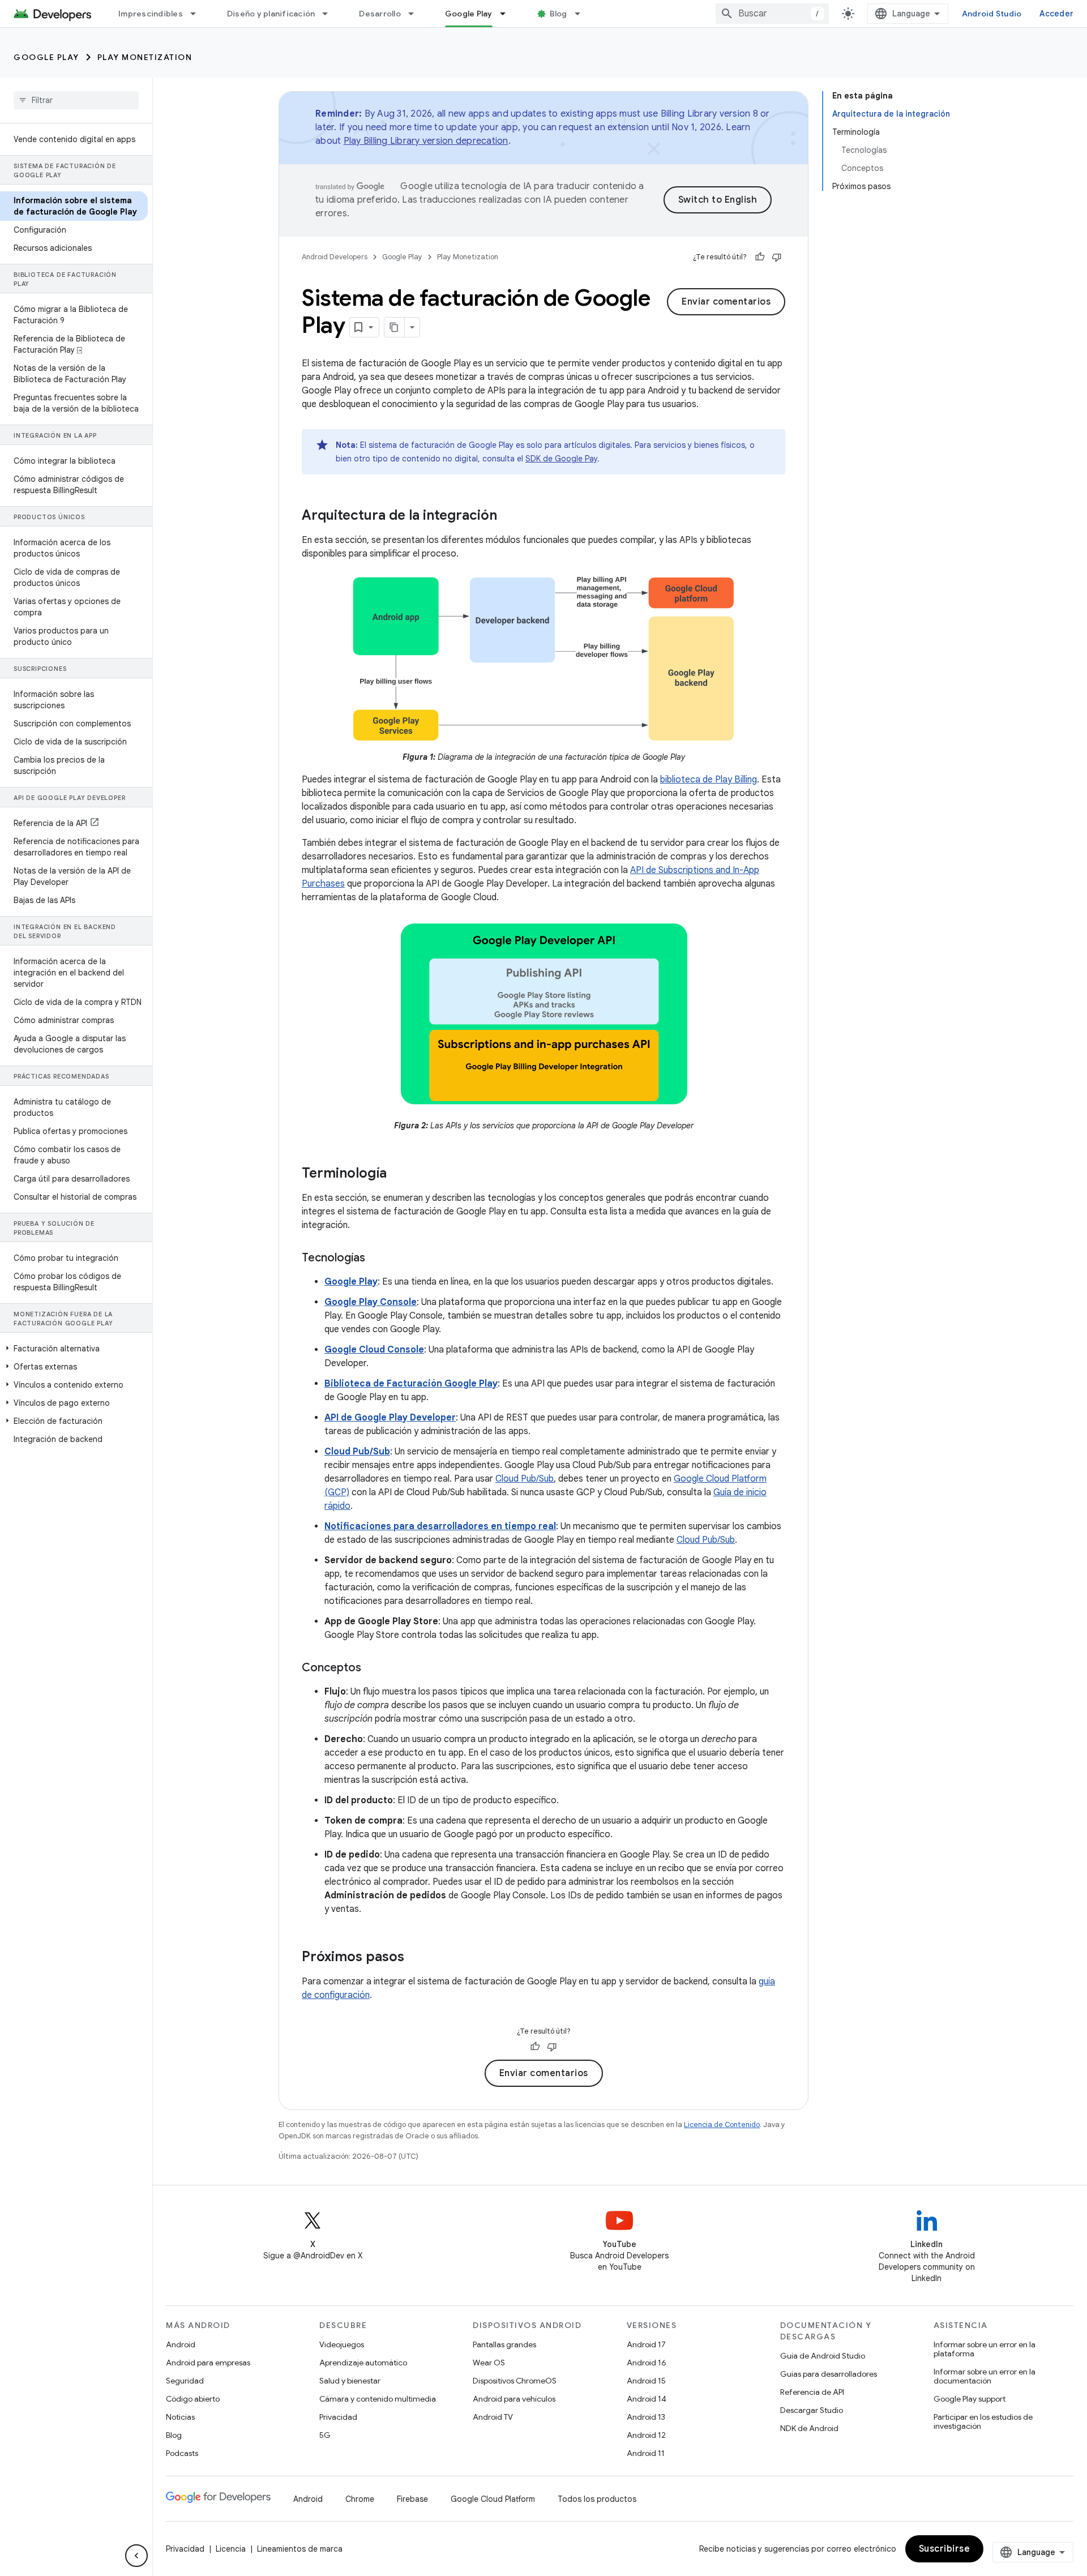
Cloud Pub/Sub (525, 1479)
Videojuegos (342, 2344)
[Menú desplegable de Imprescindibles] (198, 14)
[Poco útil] (777, 257)
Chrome (360, 2499)
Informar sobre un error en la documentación (985, 2376)
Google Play (469, 14)
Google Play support (970, 2399)
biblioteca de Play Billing (709, 780)
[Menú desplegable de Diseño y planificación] (330, 14)
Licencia (231, 2549)
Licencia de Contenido (722, 2124)
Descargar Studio (812, 2410)
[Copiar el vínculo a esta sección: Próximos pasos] (416, 1958)
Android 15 (646, 2381)
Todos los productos (597, 2499)
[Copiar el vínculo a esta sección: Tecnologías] (376, 1259)
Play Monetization (145, 57)
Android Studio (992, 14)
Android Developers (335, 257)
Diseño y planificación (271, 14)
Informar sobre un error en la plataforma (985, 2349)
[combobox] (772, 14)
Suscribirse (945, 2549)
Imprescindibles (151, 14)
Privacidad (338, 2417)
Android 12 (646, 2435)
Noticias (180, 2417)
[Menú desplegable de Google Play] (508, 14)
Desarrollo (380, 14)
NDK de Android (809, 2428)
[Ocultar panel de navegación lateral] (136, 2556)
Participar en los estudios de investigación (983, 2421)
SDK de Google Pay (561, 459)
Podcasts (182, 2453)
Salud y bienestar (350, 2381)
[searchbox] (76, 100)
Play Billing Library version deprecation (426, 141)
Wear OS (489, 2363)
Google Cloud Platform (493, 2499)
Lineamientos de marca (300, 2549)
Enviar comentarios (726, 302)
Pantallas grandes (504, 2344)
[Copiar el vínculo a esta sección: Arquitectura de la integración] (508, 516)
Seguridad (185, 2381)
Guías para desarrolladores (829, 2374)
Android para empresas (208, 2363)
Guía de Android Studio (823, 2356)
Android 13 (646, 2417)
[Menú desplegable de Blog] (583, 14)
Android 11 (646, 2453)
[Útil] (760, 257)
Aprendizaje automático (363, 2363)
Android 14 (647, 2399)
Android (181, 2344)
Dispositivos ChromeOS (515, 2381)
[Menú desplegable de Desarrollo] (416, 14)
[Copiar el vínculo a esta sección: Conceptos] (373, 1668)
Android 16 (647, 2363)
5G (325, 2435)
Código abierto (193, 2399)
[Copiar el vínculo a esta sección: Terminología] (398, 1174)
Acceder (1056, 14)
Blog (559, 14)
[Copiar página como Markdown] (395, 327)
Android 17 (646, 2344)
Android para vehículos (514, 2399)
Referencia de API (812, 2392)
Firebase (412, 2499)
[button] (74, 1349)
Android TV (493, 2417)
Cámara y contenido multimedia (378, 2399)
